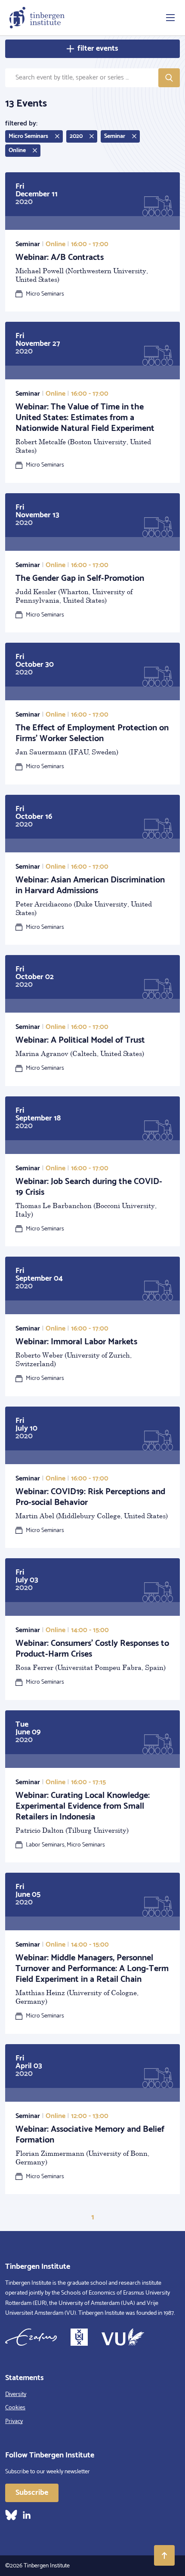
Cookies (15, 2408)
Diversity (16, 2394)
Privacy (14, 2422)
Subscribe (32, 2493)
